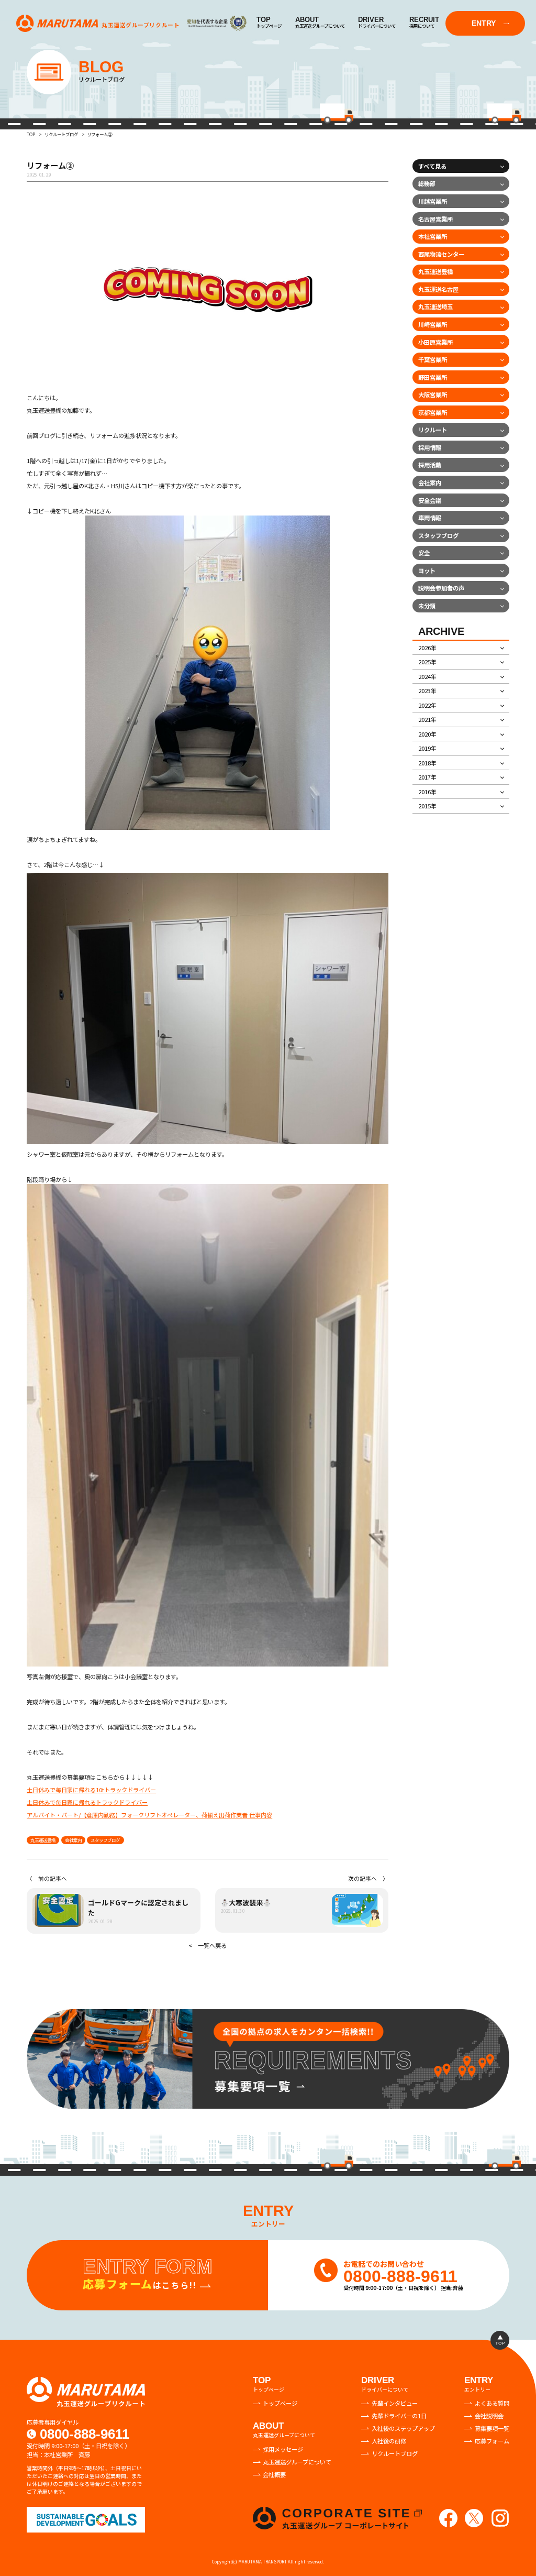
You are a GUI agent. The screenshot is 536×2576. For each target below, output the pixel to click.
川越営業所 (433, 201)
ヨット (427, 571)
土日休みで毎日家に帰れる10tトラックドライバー (91, 1790)
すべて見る (432, 166)
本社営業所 (433, 236)
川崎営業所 (433, 324)
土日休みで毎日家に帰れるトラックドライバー (87, 1802)
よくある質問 (492, 2403)
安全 (424, 553)
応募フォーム (492, 2441)
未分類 (427, 606)
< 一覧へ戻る (208, 1945)
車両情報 (430, 518)
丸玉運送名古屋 (438, 289)
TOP (31, 134)
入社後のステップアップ (403, 2428)
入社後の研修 (389, 2441)
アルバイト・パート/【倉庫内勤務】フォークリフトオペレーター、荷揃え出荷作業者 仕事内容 (149, 1815)
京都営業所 (433, 412)
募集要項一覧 (492, 2428)
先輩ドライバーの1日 (399, 2416)
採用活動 (430, 465)
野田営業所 (433, 377)
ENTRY (484, 23)
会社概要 (274, 2474)
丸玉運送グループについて (297, 2462)
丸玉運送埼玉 (435, 306)
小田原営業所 (435, 342)
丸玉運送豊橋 (43, 1840)
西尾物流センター (441, 254)
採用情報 (430, 447)
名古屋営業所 (435, 219)
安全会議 (430, 500)
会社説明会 (489, 2416)
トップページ (280, 2403)
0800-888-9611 (85, 2434)
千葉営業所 (433, 359)
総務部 (427, 183)
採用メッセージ (283, 2449)
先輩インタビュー (395, 2403)
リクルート (433, 430)
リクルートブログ (61, 134)
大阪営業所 (433, 394)
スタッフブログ (105, 1840)
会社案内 (73, 1840)
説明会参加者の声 (441, 588)
